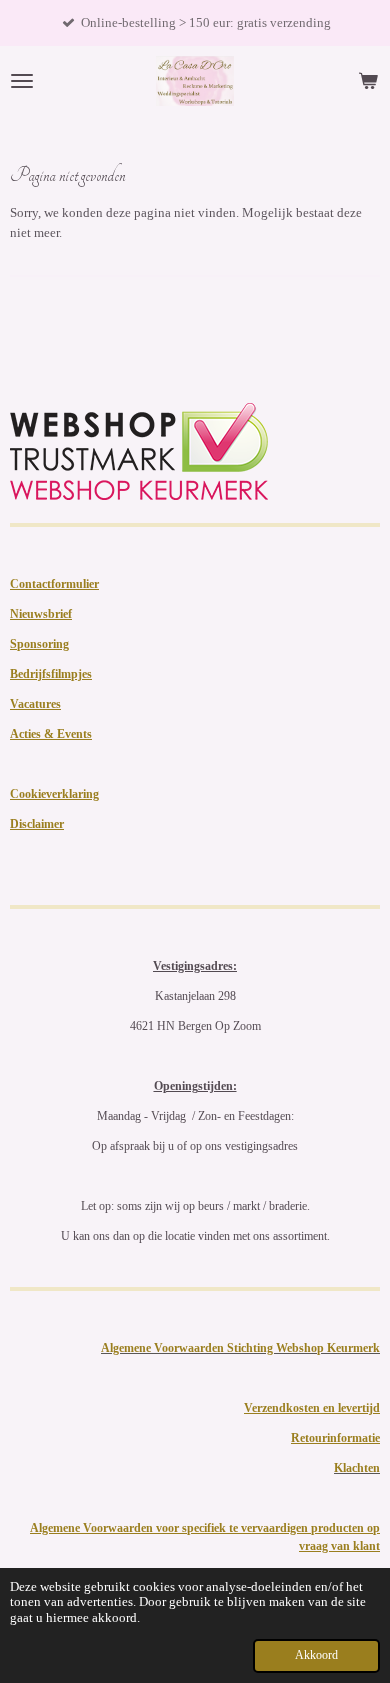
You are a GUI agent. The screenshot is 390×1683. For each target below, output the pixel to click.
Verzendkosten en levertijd (312, 1408)
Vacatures (35, 704)
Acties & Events (51, 734)
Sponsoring (39, 644)
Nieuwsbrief (41, 614)
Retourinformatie (335, 1438)
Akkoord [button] (316, 1655)
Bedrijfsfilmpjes (51, 674)
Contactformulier (54, 584)
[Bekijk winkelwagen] (368, 81)
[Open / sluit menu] (22, 81)
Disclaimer (37, 824)
